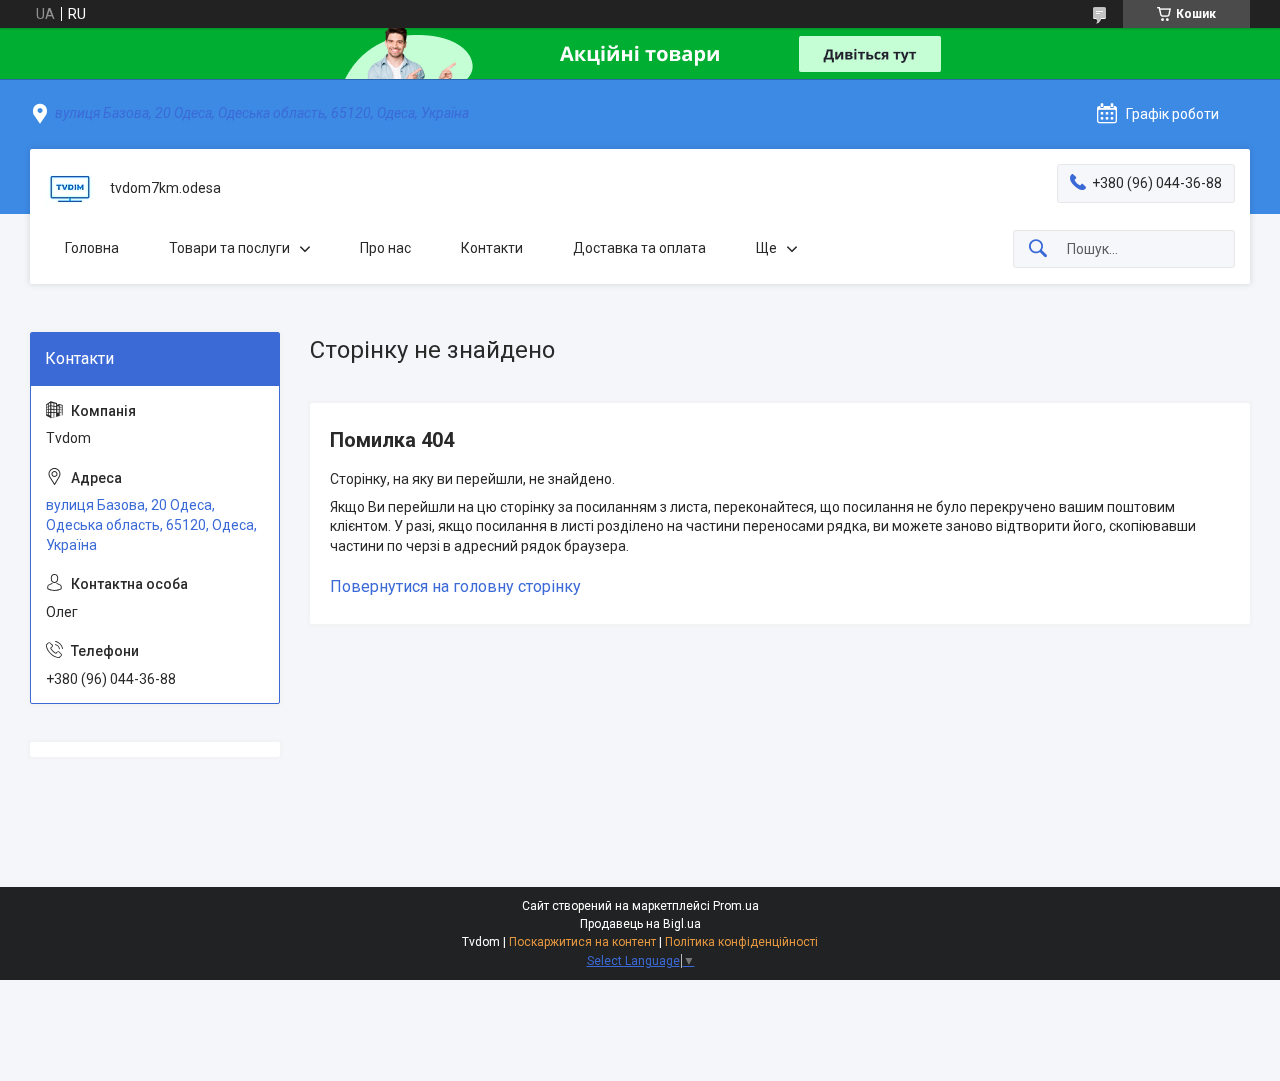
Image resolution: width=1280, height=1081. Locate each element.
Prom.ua (736, 906)
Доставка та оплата (639, 248)
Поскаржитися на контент (582, 942)
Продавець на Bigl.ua (640, 924)
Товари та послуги (229, 248)
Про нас (385, 248)
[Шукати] (1038, 249)
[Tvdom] (70, 189)
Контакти (492, 248)
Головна (92, 248)
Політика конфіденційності (741, 942)
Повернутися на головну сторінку (455, 586)
